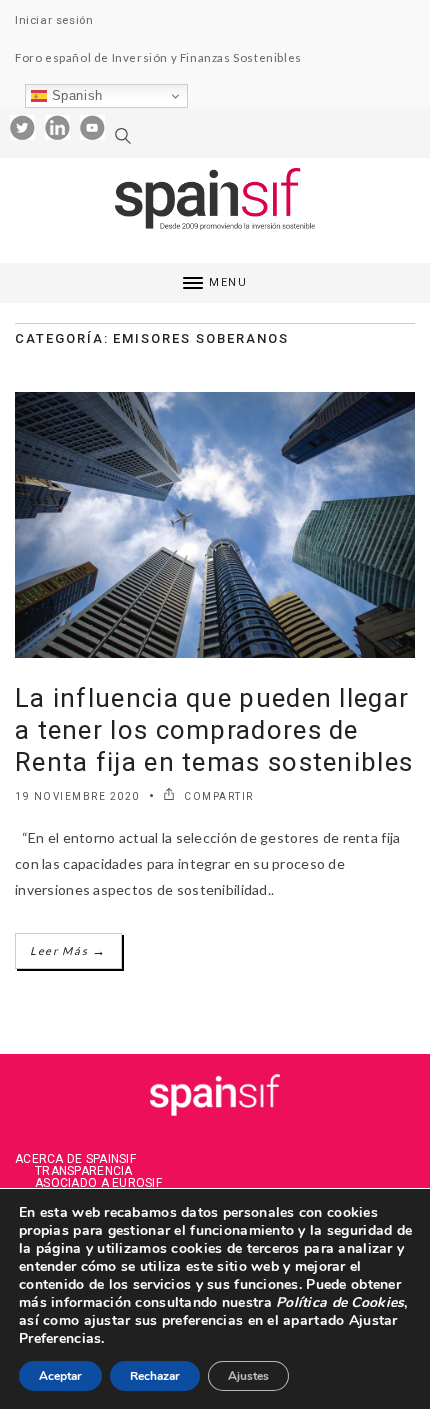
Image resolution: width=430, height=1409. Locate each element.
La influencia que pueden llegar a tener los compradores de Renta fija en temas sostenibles (214, 730)
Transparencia (84, 1171)
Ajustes (248, 1376)
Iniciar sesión (54, 20)
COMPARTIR (217, 796)
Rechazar (155, 1376)
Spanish (75, 95)
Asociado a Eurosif (98, 1183)
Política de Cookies (338, 1302)
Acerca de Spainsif (75, 1159)
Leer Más (68, 950)
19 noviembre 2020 (77, 796)
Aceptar (60, 1376)
